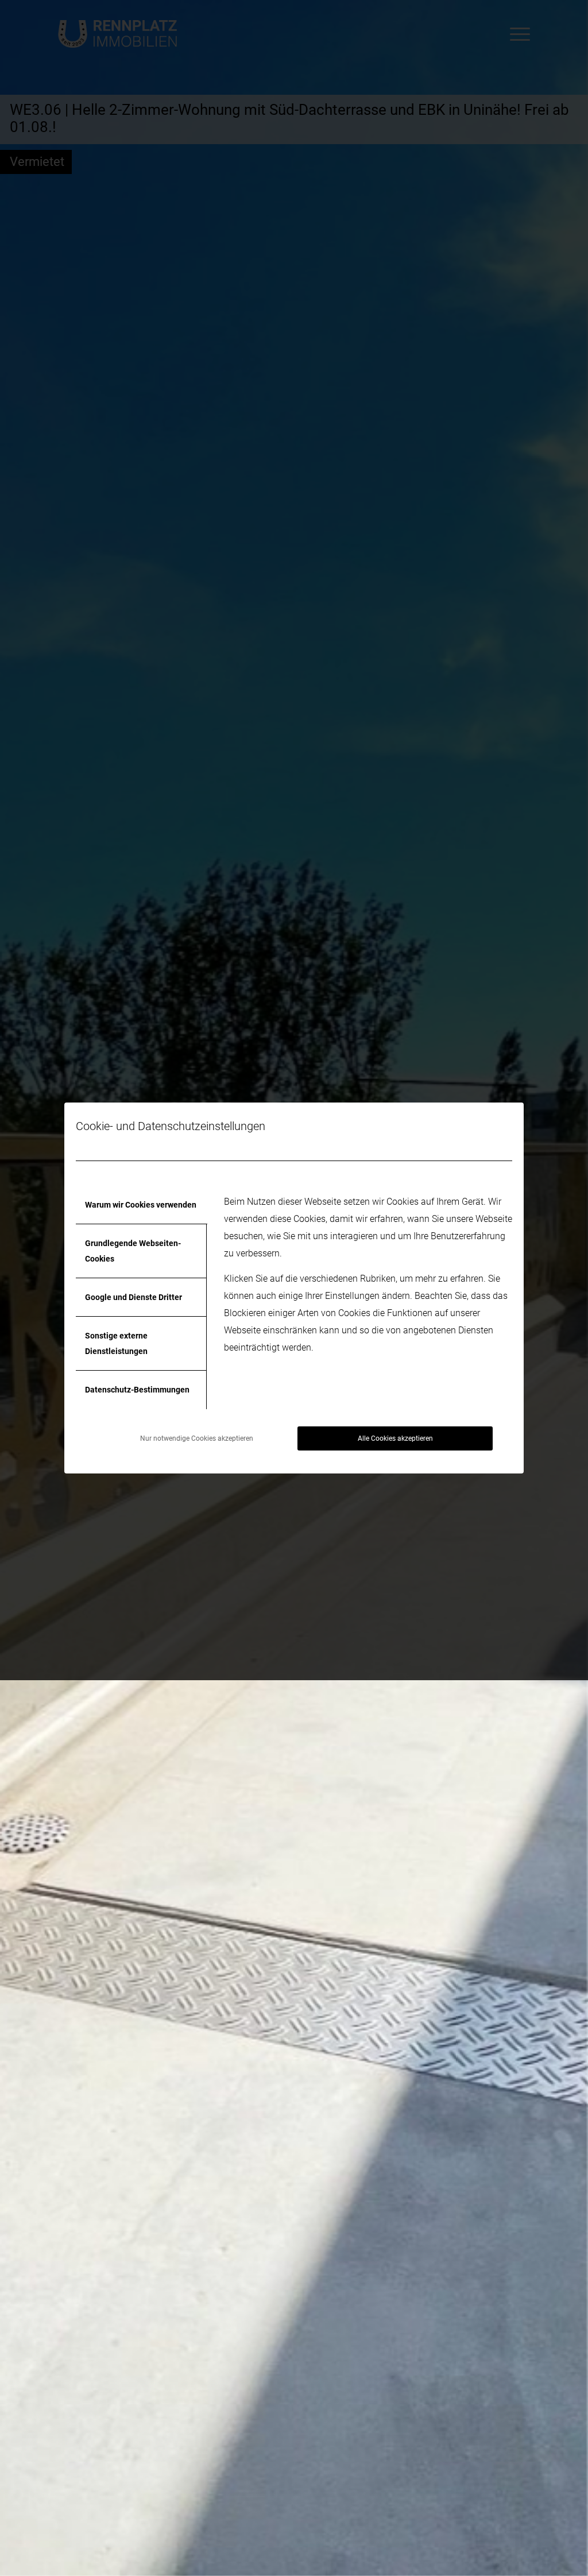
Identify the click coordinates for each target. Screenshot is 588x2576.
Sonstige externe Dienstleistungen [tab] (116, 1343)
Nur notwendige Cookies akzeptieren (197, 1438)
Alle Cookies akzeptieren (395, 1438)
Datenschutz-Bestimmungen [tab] (137, 1390)
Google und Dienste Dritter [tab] (134, 1297)
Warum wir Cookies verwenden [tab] (141, 1205)
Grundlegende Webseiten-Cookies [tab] (133, 1251)
